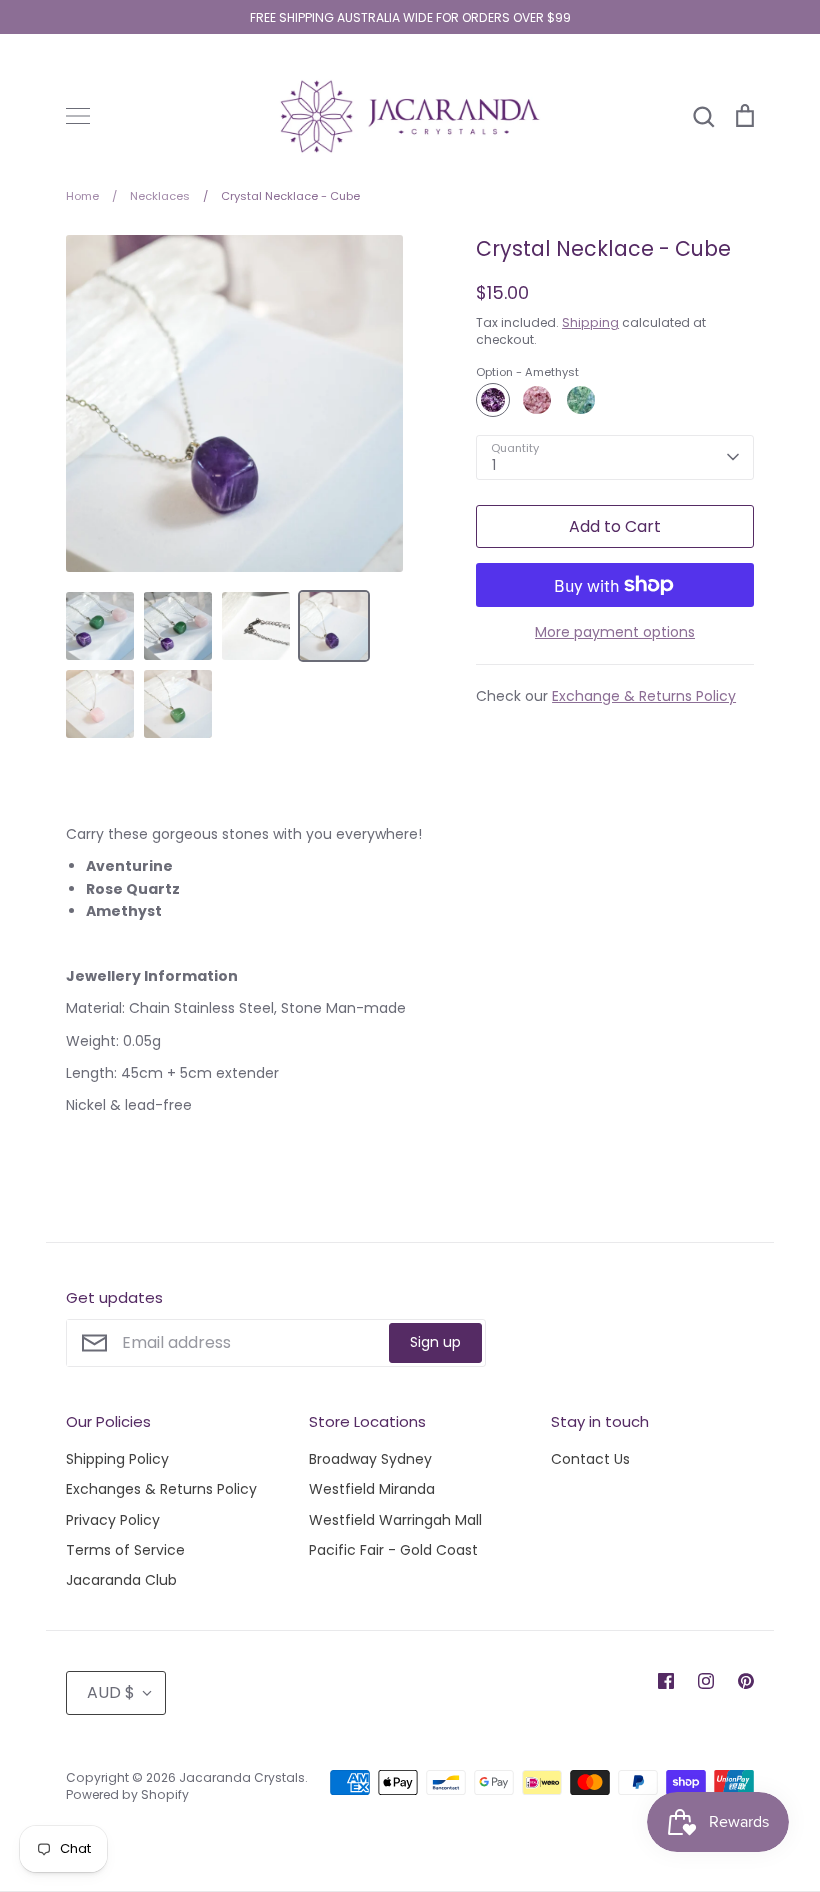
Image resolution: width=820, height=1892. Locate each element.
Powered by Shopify (127, 1794)
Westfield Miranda (372, 1489)
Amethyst (493, 400)
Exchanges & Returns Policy (161, 1489)
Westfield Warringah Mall (395, 1520)
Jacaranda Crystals (242, 1777)
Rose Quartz (537, 400)
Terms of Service (125, 1550)
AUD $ (111, 1692)
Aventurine (581, 400)
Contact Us (590, 1459)
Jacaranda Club (121, 1580)
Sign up (435, 1342)
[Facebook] (666, 1681)
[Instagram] (706, 1681)
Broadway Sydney (370, 1459)
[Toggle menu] (78, 116)
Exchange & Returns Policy (644, 696)
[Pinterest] (746, 1681)
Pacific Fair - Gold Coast (393, 1550)
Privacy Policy (113, 1520)
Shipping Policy (117, 1459)
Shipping (590, 322)
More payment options (615, 632)
